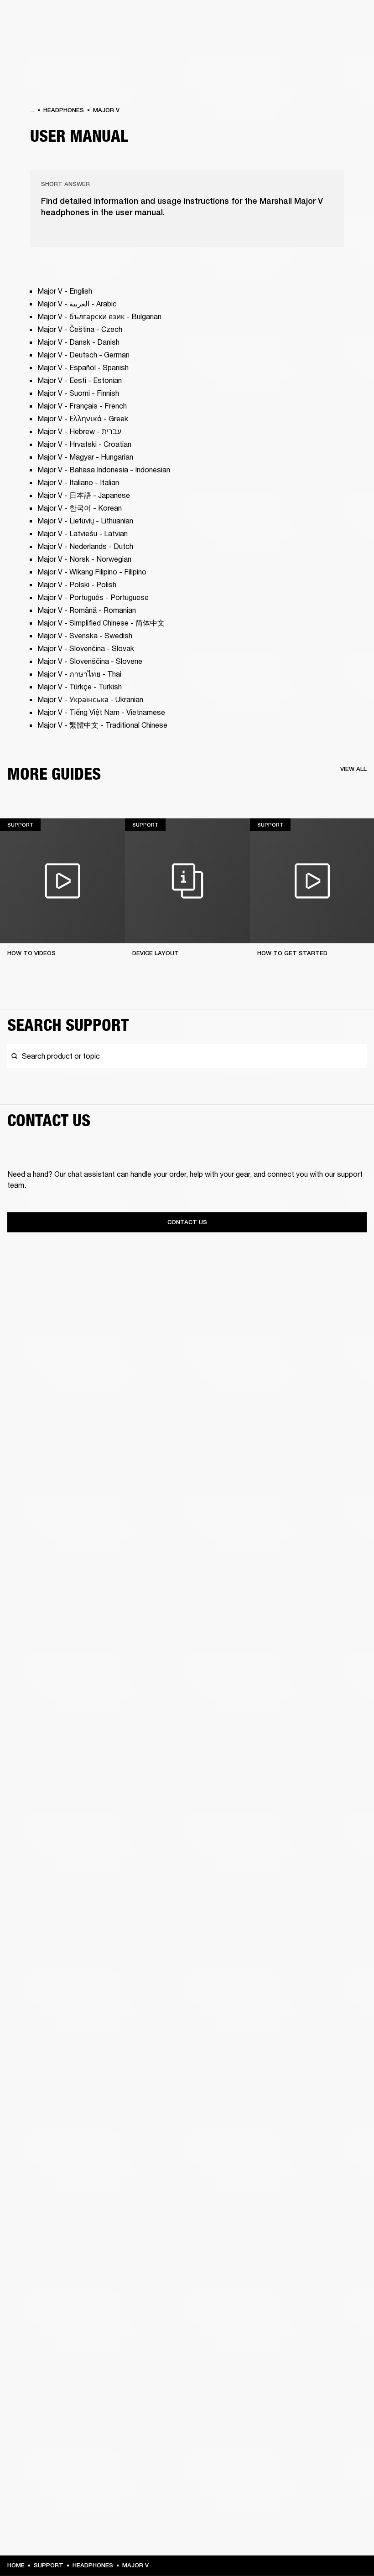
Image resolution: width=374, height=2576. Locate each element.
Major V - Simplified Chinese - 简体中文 (101, 623)
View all (353, 769)
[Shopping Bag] (336, 42)
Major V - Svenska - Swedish (86, 635)
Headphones (64, 110)
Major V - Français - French (83, 406)
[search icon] (307, 42)
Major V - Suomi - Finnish (78, 393)
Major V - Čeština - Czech (81, 329)
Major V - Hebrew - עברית (79, 431)
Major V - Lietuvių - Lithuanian (85, 520)
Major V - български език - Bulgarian (99, 316)
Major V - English (65, 291)
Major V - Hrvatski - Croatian (85, 444)
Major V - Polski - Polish (78, 584)
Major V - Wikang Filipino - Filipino (93, 572)
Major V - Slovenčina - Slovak (87, 648)
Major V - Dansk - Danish (78, 342)
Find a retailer (290, 19)
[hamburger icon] (351, 42)
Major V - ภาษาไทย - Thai (80, 674)
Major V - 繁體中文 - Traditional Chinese (102, 725)
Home (16, 2565)
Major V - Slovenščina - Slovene (91, 661)
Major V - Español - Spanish (84, 367)
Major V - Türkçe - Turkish (81, 686)
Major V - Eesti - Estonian (81, 380)
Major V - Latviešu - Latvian (83, 533)
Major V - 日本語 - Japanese (85, 495)
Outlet (329, 19)
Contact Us (187, 1222)
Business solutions (194, 19)
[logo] (36, 36)
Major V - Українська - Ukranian (91, 699)
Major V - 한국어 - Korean (81, 508)
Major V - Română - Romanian (87, 610)
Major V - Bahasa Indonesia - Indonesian (104, 469)
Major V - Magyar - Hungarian (86, 457)
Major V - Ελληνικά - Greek (83, 418)
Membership (246, 19)
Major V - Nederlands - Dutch (86, 546)
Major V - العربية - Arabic (77, 303)
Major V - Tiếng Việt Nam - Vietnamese (101, 712)
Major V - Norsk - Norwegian (85, 559)
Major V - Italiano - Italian (79, 482)
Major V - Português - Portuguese (94, 597)
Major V (106, 110)
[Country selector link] (351, 19)
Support (281, 42)
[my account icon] (322, 42)
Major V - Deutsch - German (83, 354)
